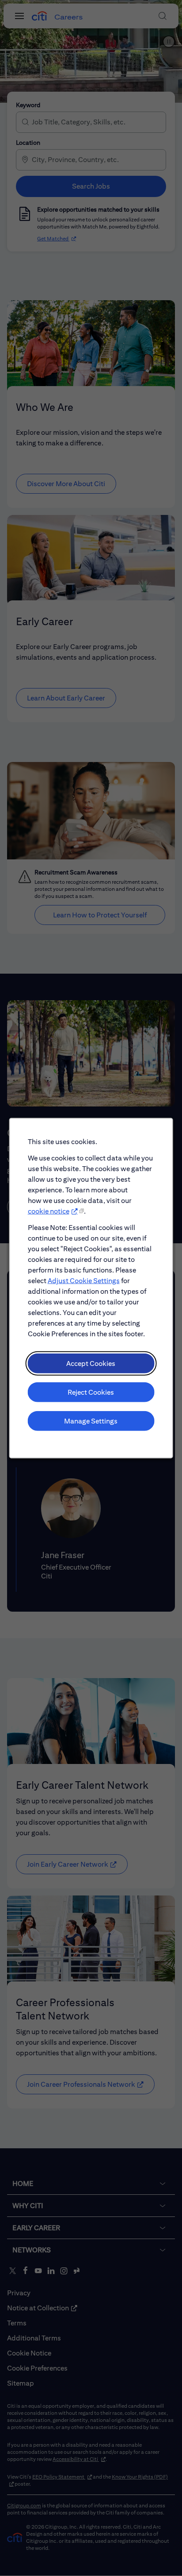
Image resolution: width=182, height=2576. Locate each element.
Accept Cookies (91, 1363)
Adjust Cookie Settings (84, 1280)
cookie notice (49, 1211)
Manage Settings (91, 1421)
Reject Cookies (91, 1392)
